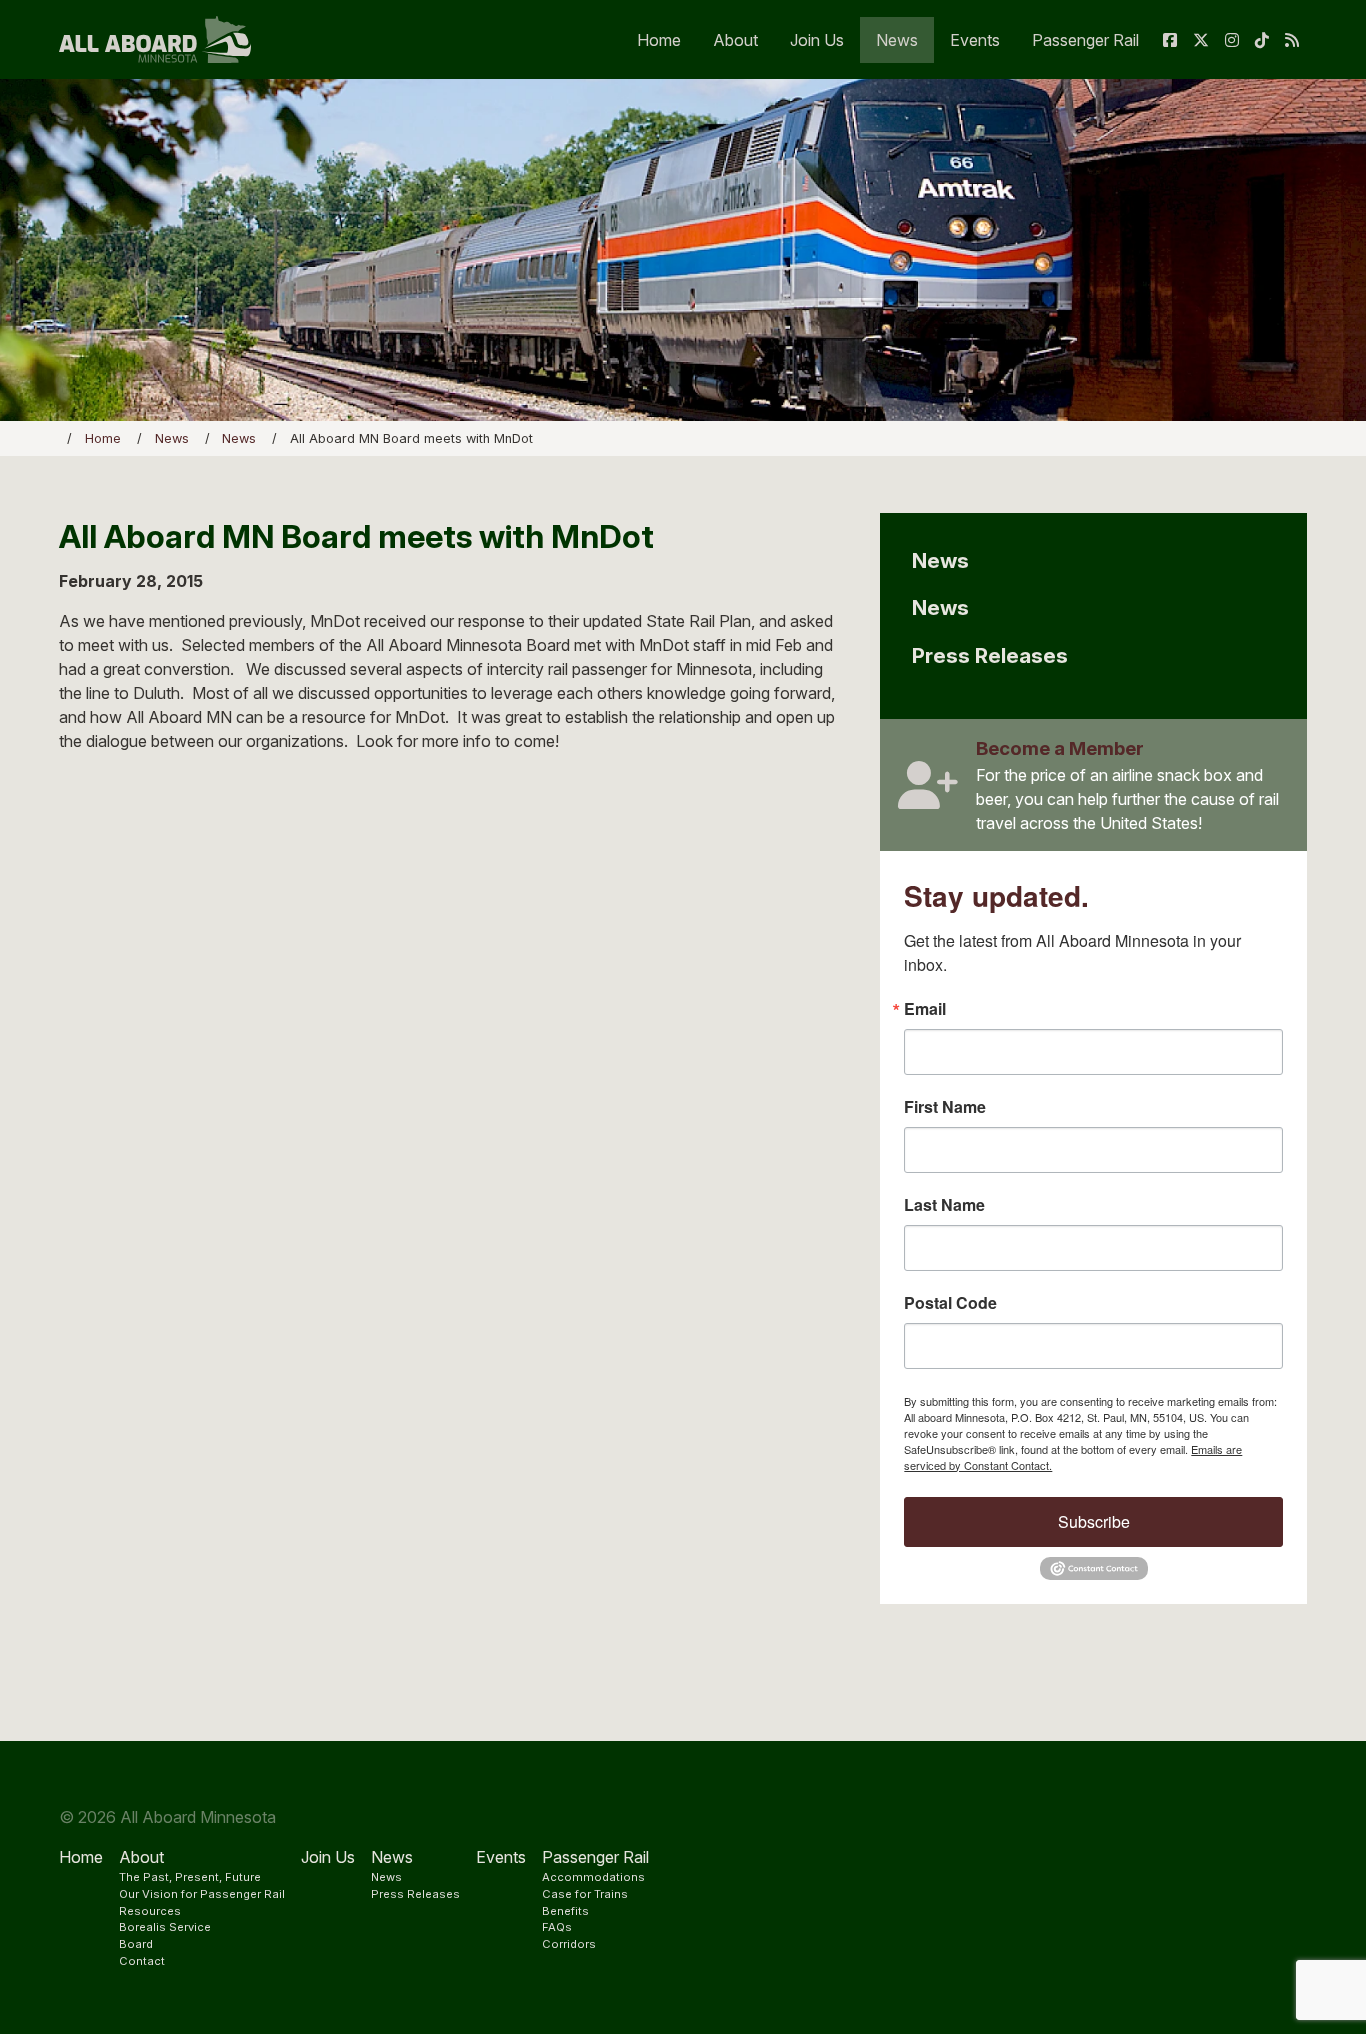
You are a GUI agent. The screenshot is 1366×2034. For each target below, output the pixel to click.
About (735, 40)
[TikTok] (1262, 40)
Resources (150, 1911)
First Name (945, 1107)
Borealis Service (165, 1927)
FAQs (557, 1927)
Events (975, 40)
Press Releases (990, 655)
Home (659, 40)
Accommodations (593, 1877)
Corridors (569, 1944)
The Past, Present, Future (190, 1877)
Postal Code (950, 1303)
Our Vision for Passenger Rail (202, 1894)
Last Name (944, 1205)
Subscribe (1094, 1521)
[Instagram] (1232, 40)
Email (925, 1009)
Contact (142, 1961)
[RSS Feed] (1292, 40)
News (897, 40)
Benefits (565, 1911)
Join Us (817, 40)
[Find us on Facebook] (1170, 40)
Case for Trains (585, 1894)
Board (136, 1944)
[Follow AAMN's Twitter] (1201, 40)
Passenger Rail (1085, 40)
